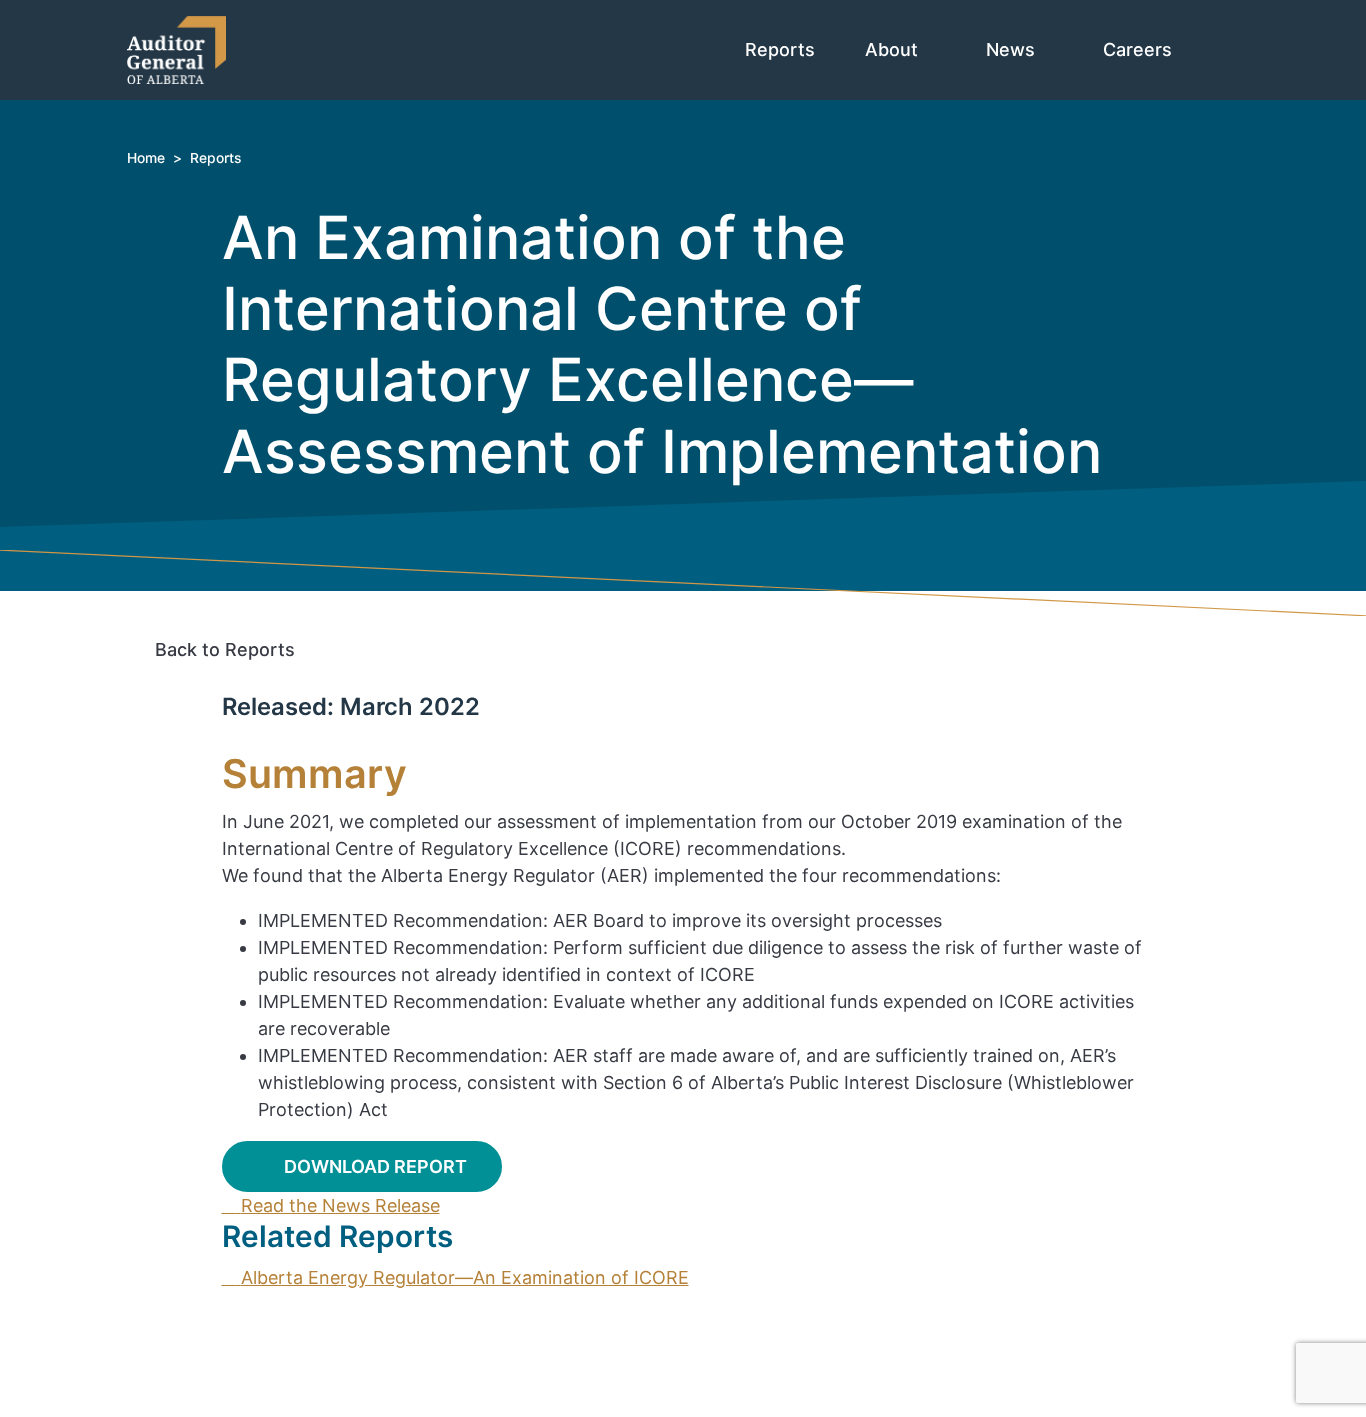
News (1013, 49)
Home (146, 158)
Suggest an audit (236, 1358)
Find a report (219, 1331)
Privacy (194, 1385)
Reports (780, 49)
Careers (1140, 49)
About (894, 49)
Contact (197, 1304)
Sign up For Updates (733, 1353)
